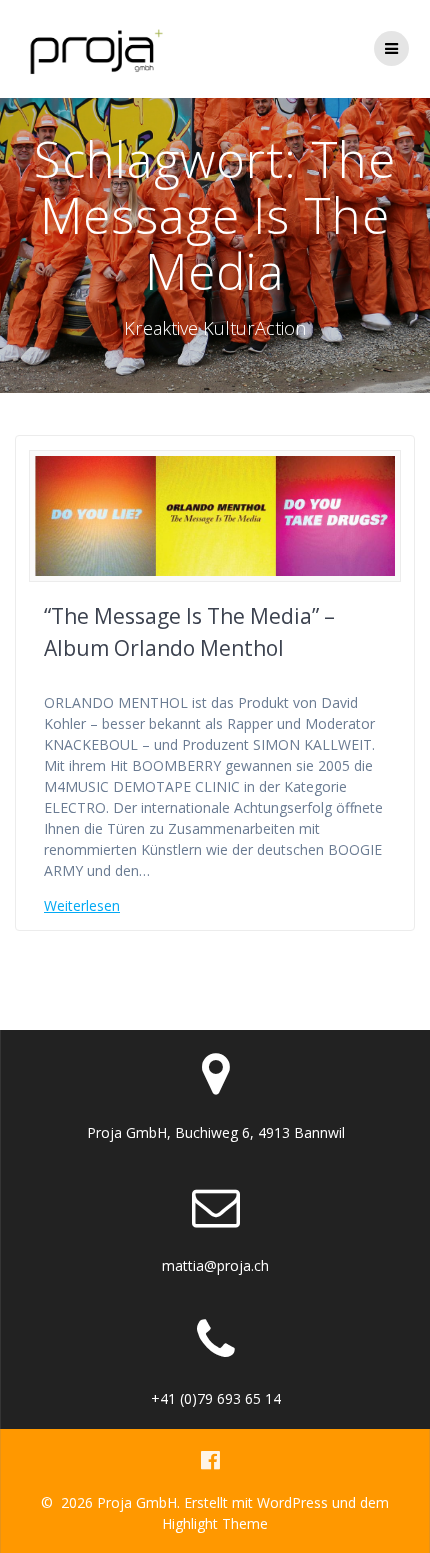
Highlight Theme (215, 1523)
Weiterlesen (82, 905)
